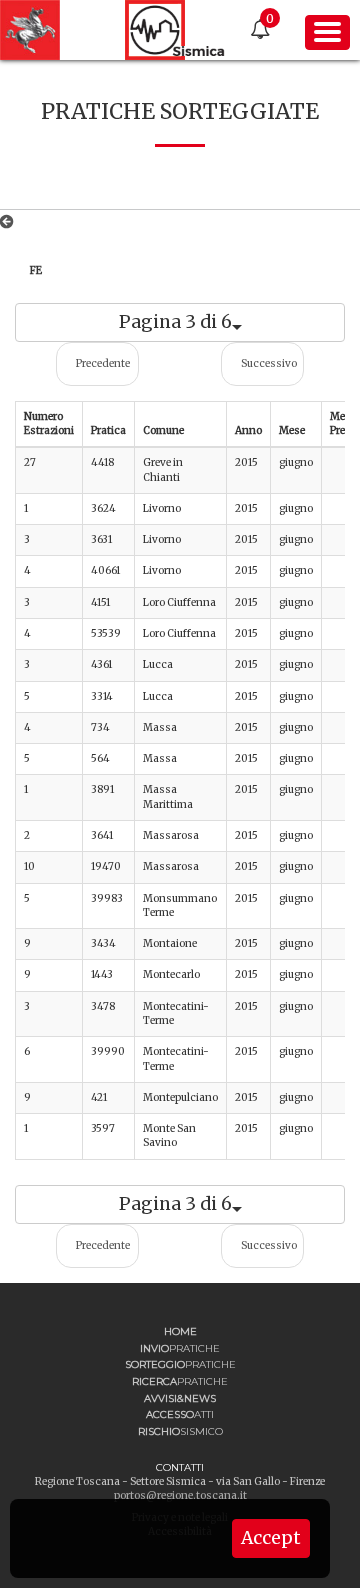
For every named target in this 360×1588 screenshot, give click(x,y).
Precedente (103, 363)
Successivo (269, 363)
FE (36, 270)
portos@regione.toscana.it (180, 1495)
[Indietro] (10, 222)
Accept (271, 1538)
